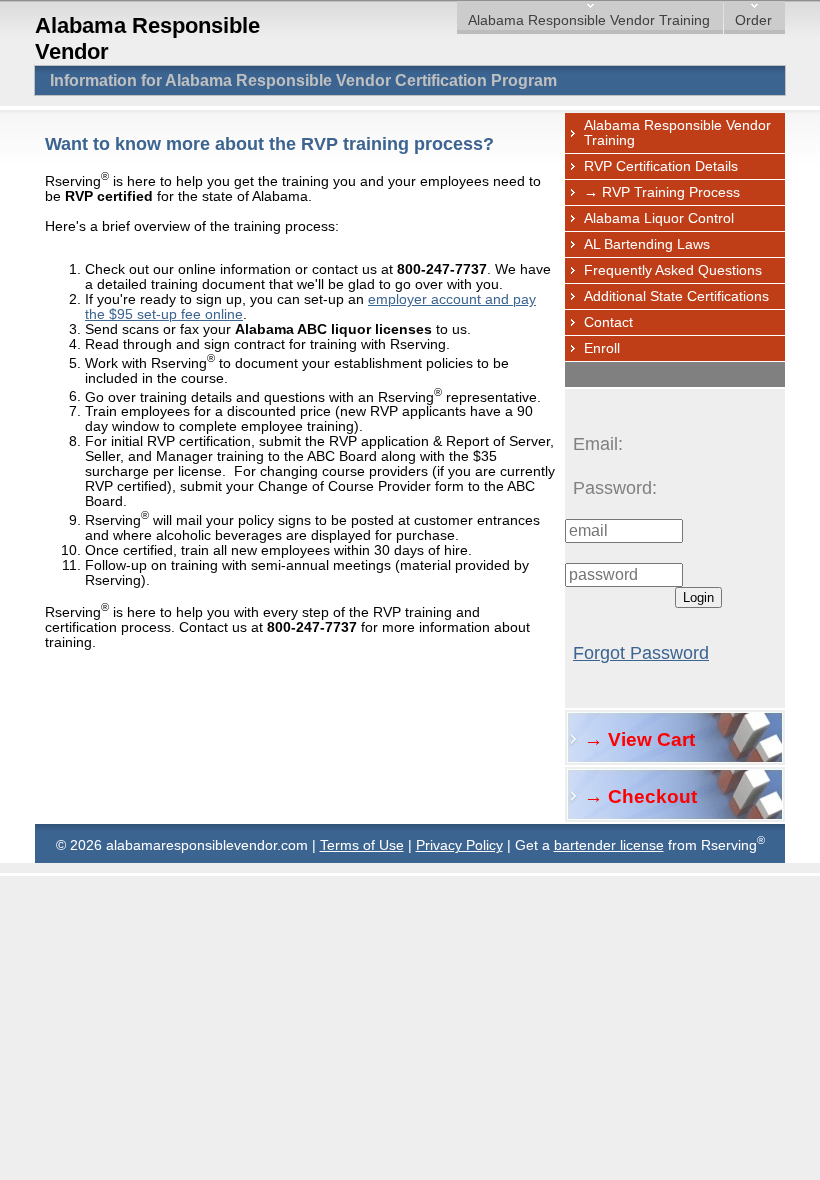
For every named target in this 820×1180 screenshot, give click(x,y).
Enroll (602, 348)
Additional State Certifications (676, 296)
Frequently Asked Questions (673, 270)
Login (698, 597)
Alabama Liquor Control (659, 218)
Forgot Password (641, 653)
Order (753, 20)
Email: (598, 444)
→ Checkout (640, 796)
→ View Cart (639, 739)
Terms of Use (362, 845)
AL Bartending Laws (647, 244)
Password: (615, 488)
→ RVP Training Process (662, 192)
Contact (608, 322)
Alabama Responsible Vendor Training (589, 20)
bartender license (609, 845)
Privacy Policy (459, 845)
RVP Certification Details (661, 166)
